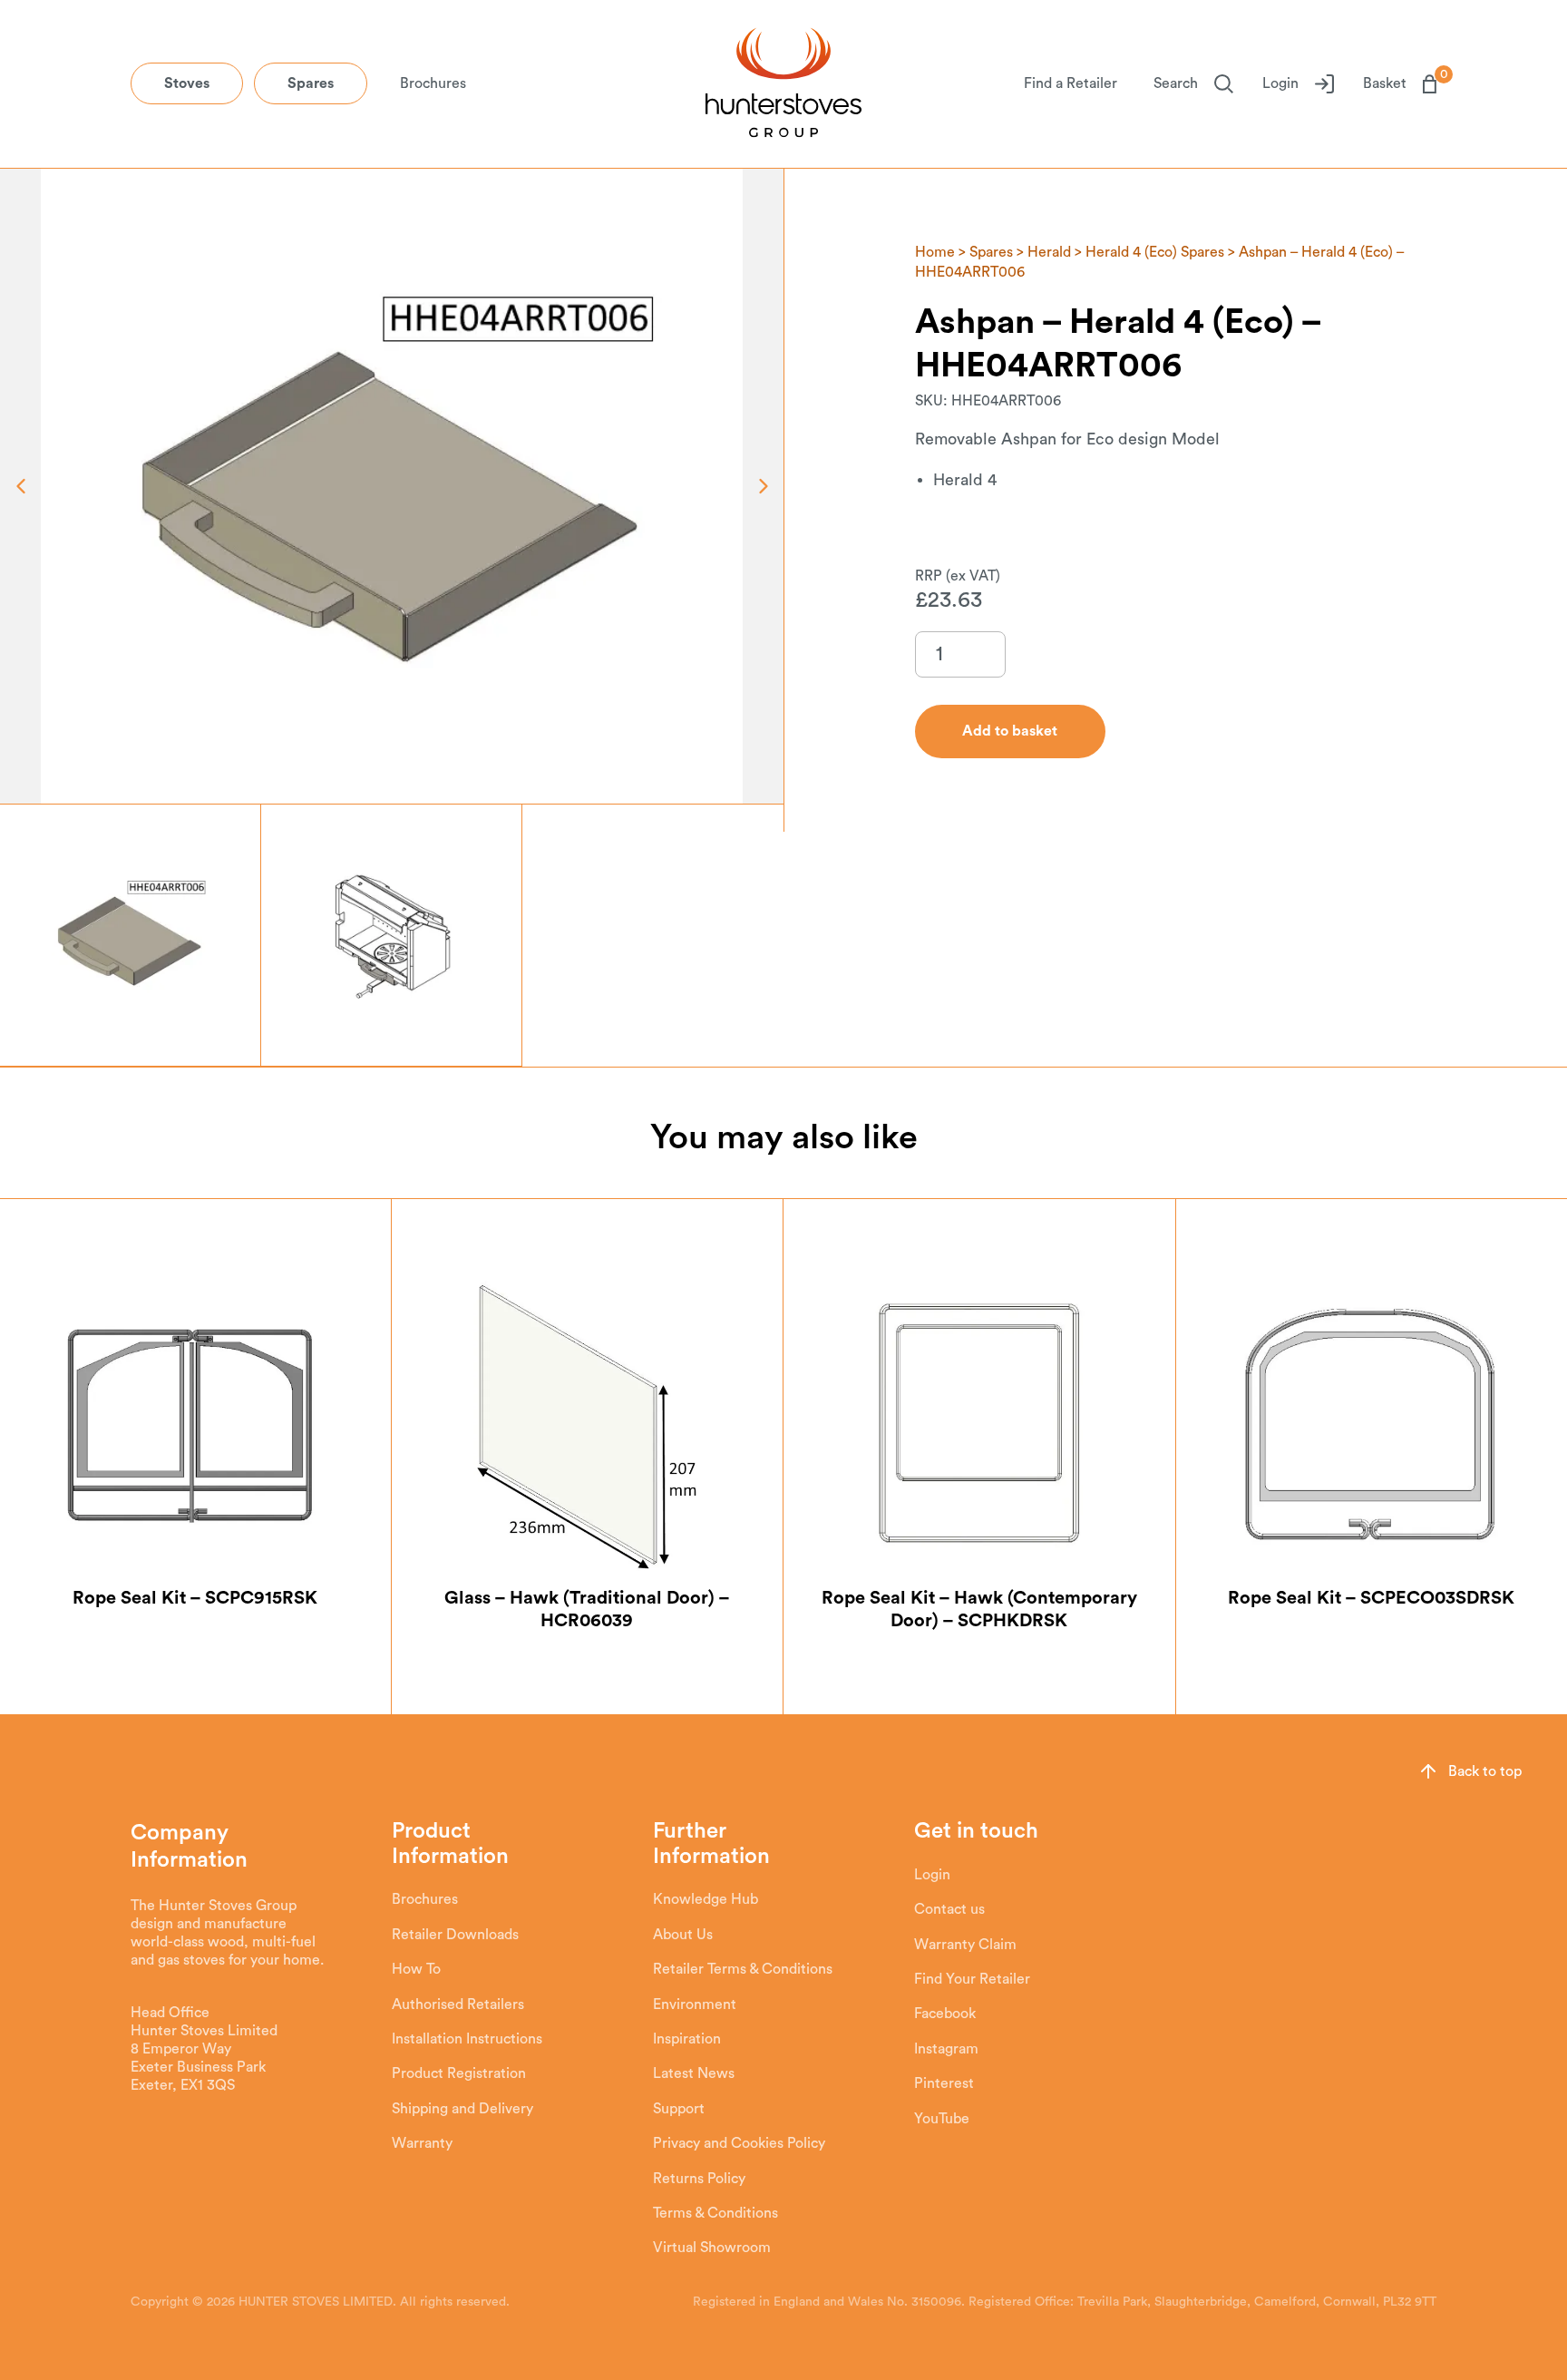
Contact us (949, 1909)
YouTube (942, 2119)
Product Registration (459, 2073)
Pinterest (944, 2083)
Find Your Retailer (972, 1979)
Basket (1400, 83)
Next (763, 486)
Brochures (433, 83)
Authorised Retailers (458, 2004)
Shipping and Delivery (462, 2109)
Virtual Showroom (712, 2248)
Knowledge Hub (706, 1899)
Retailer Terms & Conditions (743, 1969)
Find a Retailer (1071, 83)
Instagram (946, 2049)
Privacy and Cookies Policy (739, 2143)
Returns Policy (699, 2179)
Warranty (422, 2143)
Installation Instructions (467, 2039)
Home (935, 252)
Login (1280, 83)
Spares (311, 83)
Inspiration (687, 2039)
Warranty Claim (965, 1945)
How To (416, 1969)
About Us (683, 1935)
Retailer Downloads (455, 1935)
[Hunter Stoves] (783, 84)
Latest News (694, 2073)
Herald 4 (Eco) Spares (1155, 252)
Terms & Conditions (715, 2213)
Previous (20, 486)
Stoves (187, 83)
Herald (1049, 252)
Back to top (1485, 1771)
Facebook (945, 2014)
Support (679, 2109)
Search (1176, 83)
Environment (695, 2004)
